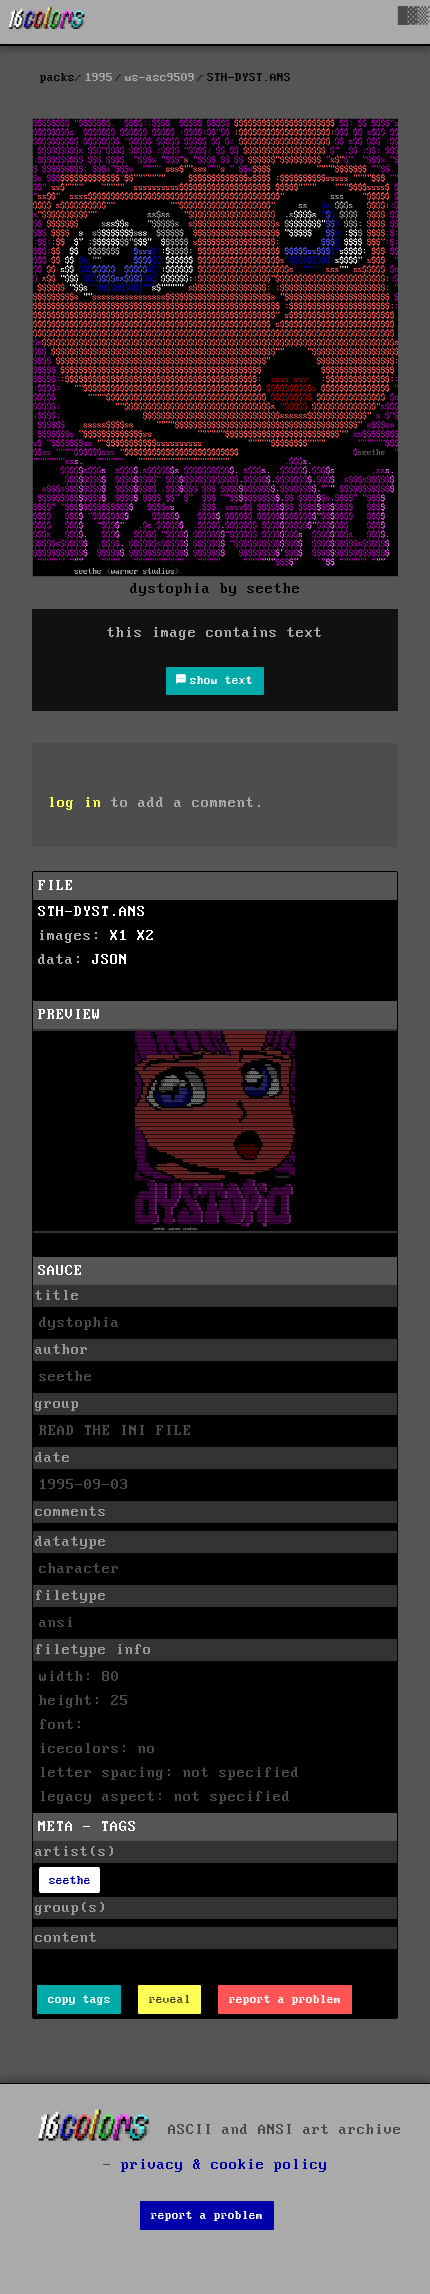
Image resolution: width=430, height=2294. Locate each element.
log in (75, 803)
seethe (70, 1880)
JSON (110, 960)
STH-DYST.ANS (92, 912)
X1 (119, 936)
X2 (146, 936)
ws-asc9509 (160, 77)
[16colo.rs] (47, 22)
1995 (99, 77)
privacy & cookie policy (224, 2165)
